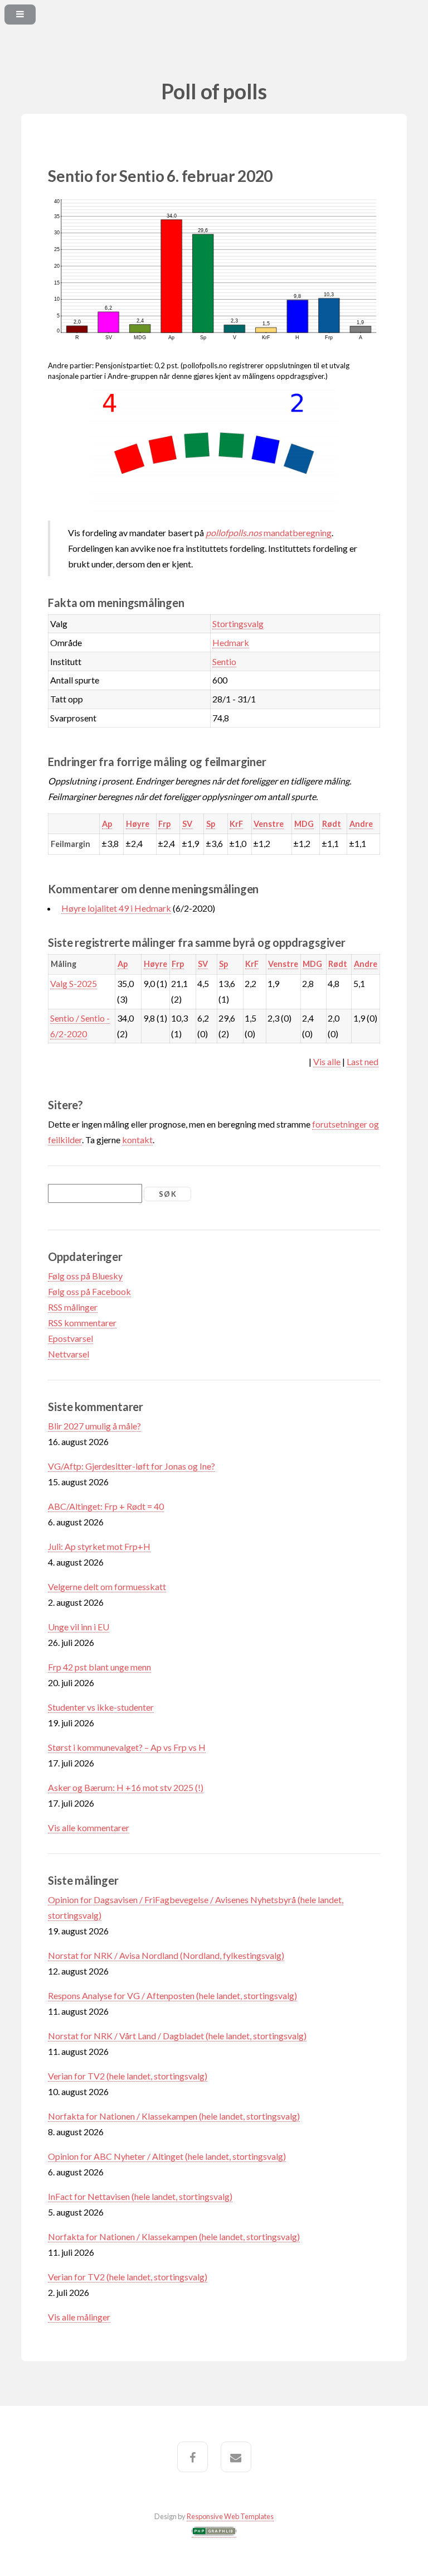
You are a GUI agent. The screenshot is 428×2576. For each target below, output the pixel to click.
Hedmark (231, 642)
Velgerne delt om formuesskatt (107, 1586)
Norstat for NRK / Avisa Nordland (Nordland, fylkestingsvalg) (166, 1955)
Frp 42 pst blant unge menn (99, 1667)
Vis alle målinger (79, 2317)
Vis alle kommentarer (89, 1828)
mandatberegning (269, 533)
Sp (211, 824)
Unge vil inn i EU (79, 1627)
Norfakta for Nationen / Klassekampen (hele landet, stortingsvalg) (174, 2116)
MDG (304, 824)
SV (187, 824)
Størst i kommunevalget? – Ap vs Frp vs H (127, 1747)
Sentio (224, 661)
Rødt (332, 824)
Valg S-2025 (74, 983)
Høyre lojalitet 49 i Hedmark (116, 908)
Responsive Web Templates (230, 2516)
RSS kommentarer (82, 1323)
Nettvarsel (69, 1354)
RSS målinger (73, 1307)
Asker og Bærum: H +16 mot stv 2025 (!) (126, 1787)
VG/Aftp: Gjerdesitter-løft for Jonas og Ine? (132, 1466)
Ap (107, 824)
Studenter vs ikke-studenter (101, 1707)
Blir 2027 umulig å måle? (94, 1426)
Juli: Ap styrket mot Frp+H (99, 1546)
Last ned (363, 1061)
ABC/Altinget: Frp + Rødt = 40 (106, 1506)
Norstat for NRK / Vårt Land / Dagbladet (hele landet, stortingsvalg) (177, 2036)
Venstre (269, 824)
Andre (361, 824)
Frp (164, 824)
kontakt (137, 1140)
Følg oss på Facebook (89, 1291)
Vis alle (327, 1061)
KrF (236, 824)
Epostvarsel (70, 1338)
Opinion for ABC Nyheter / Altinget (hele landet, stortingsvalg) (167, 2156)
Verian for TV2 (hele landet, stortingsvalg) (128, 2076)
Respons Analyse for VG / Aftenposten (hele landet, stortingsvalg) (172, 1995)
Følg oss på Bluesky (85, 1276)
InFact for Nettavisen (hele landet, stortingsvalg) (140, 2196)
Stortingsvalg (238, 623)
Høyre (138, 824)
